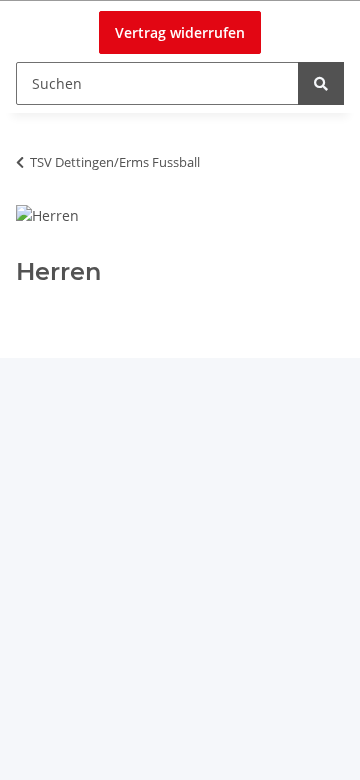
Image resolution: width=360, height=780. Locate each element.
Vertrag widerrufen (180, 32)
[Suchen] (321, 83)
